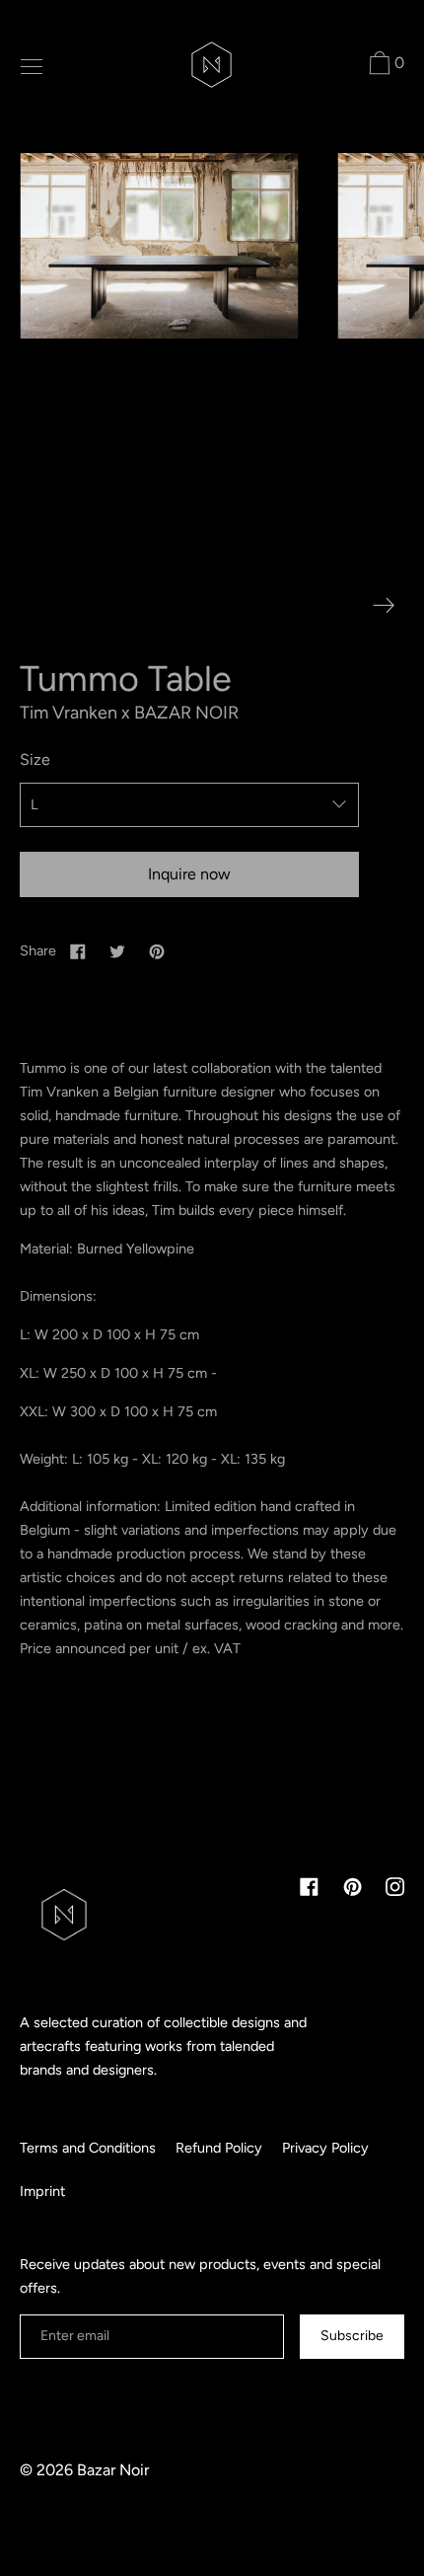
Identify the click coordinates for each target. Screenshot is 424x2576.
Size (35, 759)
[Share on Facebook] (78, 950)
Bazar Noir (113, 2470)
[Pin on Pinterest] (157, 950)
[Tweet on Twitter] (117, 950)
